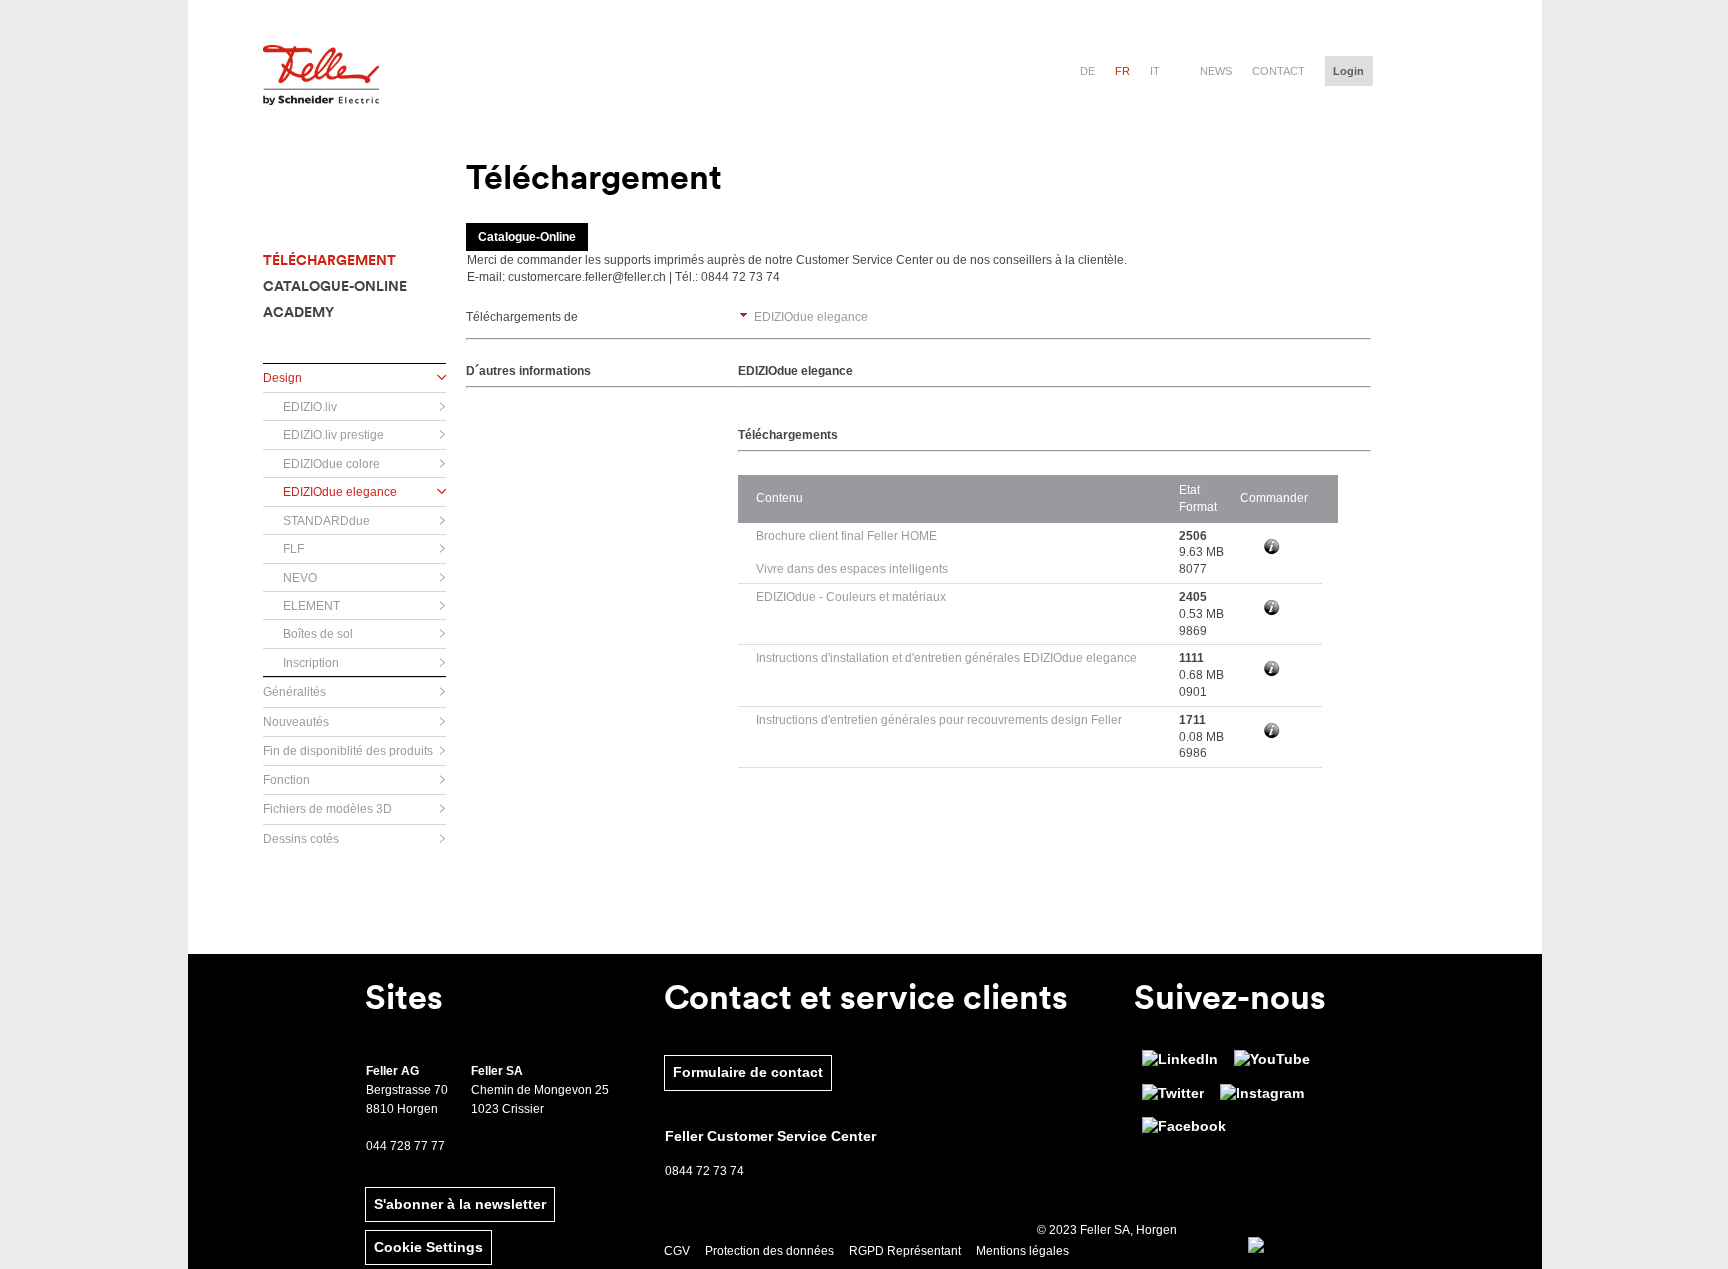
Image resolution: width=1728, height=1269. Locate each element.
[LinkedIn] (1180, 1060)
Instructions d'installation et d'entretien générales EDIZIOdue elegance (946, 658)
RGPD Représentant (905, 1251)
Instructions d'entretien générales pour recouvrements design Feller (939, 720)
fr (1122, 71)
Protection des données (769, 1251)
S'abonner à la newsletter (460, 1204)
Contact (1278, 71)
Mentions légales (1022, 1251)
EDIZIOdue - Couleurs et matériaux (851, 597)
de (1087, 71)
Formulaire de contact (748, 1072)
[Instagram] (1262, 1094)
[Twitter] (1173, 1094)
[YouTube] (1272, 1060)
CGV (677, 1251)
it (1155, 71)
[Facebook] (1184, 1127)
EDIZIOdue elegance (811, 317)
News (1216, 71)
